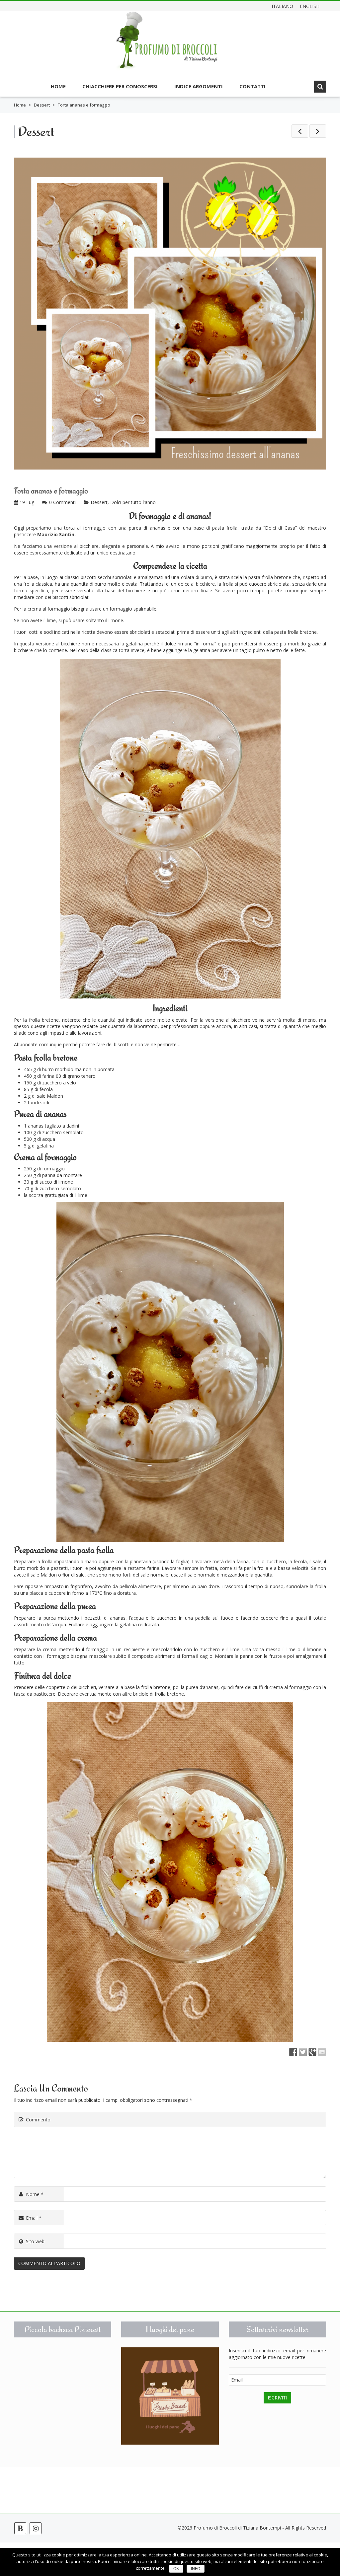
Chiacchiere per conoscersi (120, 86)
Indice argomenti (199, 86)
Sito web (35, 2241)
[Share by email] (322, 2052)
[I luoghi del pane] (170, 2396)
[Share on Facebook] (293, 2052)
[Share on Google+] (312, 2052)
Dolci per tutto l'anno (133, 502)
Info (196, 2569)
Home (58, 86)
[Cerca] (320, 87)
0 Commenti (62, 502)
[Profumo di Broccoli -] (167, 45)
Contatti (253, 86)
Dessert (42, 105)
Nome (35, 2194)
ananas (158, 528)
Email (34, 2218)
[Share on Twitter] (303, 2052)
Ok (176, 2569)
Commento (38, 2120)
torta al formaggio (85, 528)
